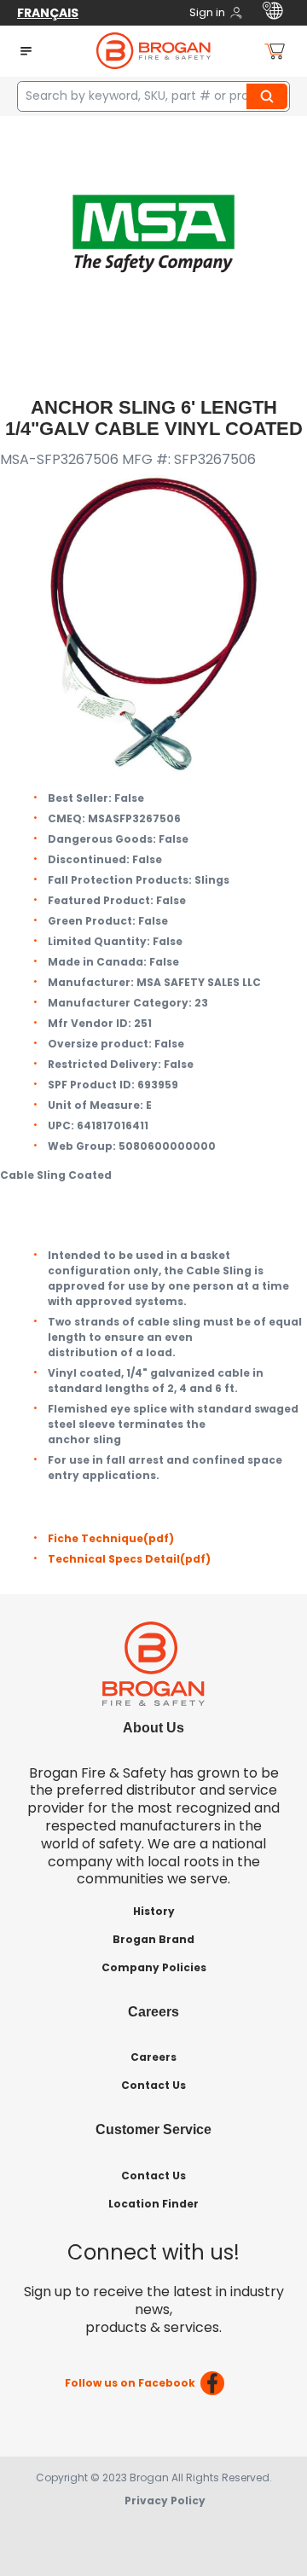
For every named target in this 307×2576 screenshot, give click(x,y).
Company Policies (154, 1967)
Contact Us (153, 2085)
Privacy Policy (165, 2501)
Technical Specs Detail (129, 1559)
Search (269, 96)
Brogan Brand (153, 1939)
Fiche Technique (111, 1538)
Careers (153, 2057)
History (154, 1911)
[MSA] (153, 232)
